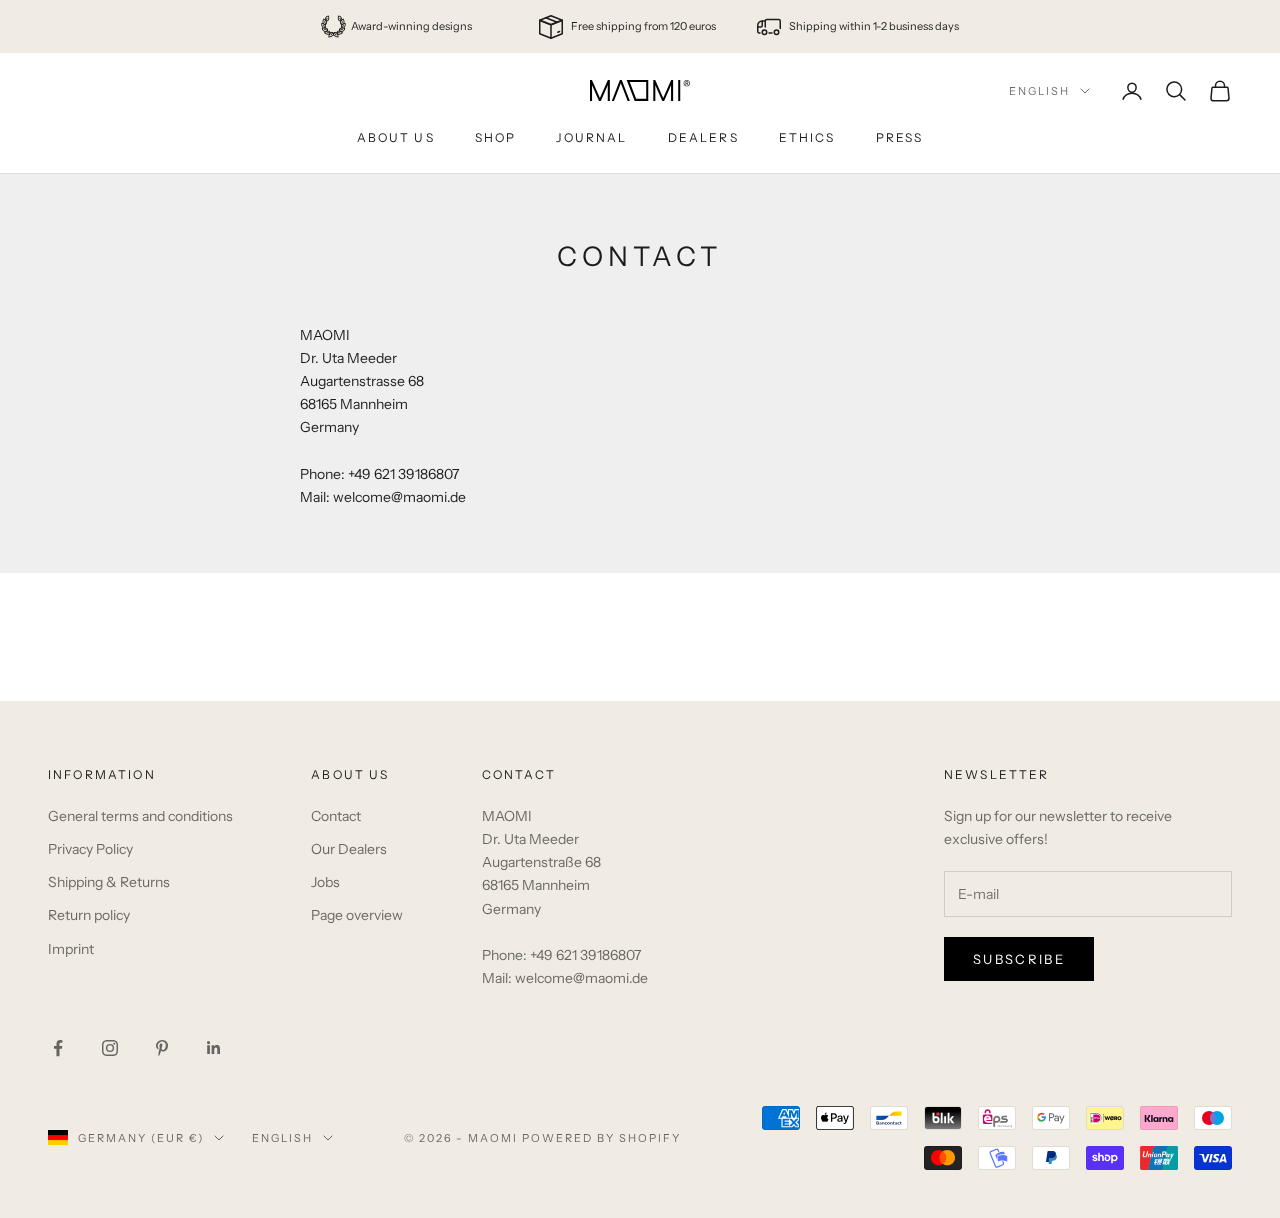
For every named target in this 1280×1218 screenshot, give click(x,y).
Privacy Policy (90, 849)
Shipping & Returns (109, 882)
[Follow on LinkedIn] (214, 1048)
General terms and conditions (140, 816)
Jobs (325, 882)
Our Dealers (349, 849)
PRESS (900, 137)
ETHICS (807, 137)
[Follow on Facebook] (58, 1048)
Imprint (71, 949)
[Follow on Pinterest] (162, 1048)
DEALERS (703, 137)
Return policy (89, 915)
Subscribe (1019, 959)
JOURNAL (591, 137)
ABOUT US (396, 137)
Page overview (357, 915)
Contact (336, 816)
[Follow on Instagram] (110, 1048)
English (1039, 91)
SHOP (496, 137)
